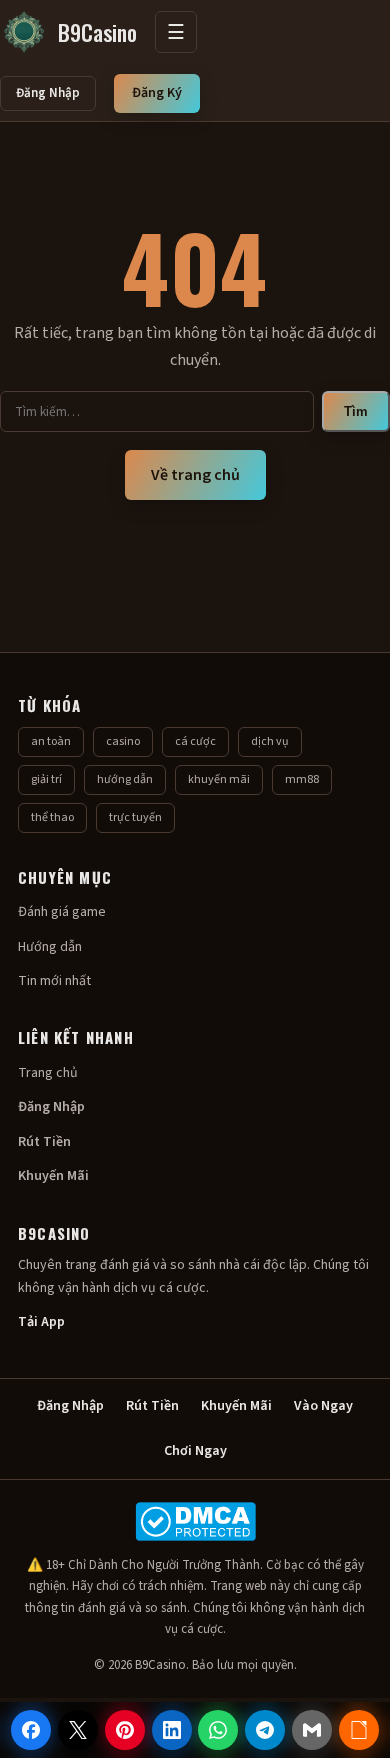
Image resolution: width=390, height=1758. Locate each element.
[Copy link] (359, 1730)
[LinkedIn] (172, 1730)
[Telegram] (265, 1730)
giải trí (46, 779)
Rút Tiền (44, 1142)
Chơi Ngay (195, 1451)
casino (123, 741)
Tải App (41, 1322)
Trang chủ (48, 1073)
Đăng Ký (157, 93)
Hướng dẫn (50, 947)
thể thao (52, 817)
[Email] (312, 1730)
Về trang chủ (195, 475)
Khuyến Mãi (53, 1176)
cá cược (195, 741)
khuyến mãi (219, 779)
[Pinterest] (125, 1730)
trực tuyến (135, 817)
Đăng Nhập (48, 93)
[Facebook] (31, 1730)
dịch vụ (270, 741)
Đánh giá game (62, 912)
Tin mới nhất (54, 981)
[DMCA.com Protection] (195, 1521)
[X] (78, 1730)
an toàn (51, 741)
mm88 (302, 779)
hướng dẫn (125, 779)
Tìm (356, 411)
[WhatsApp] (218, 1730)
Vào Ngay (323, 1406)
